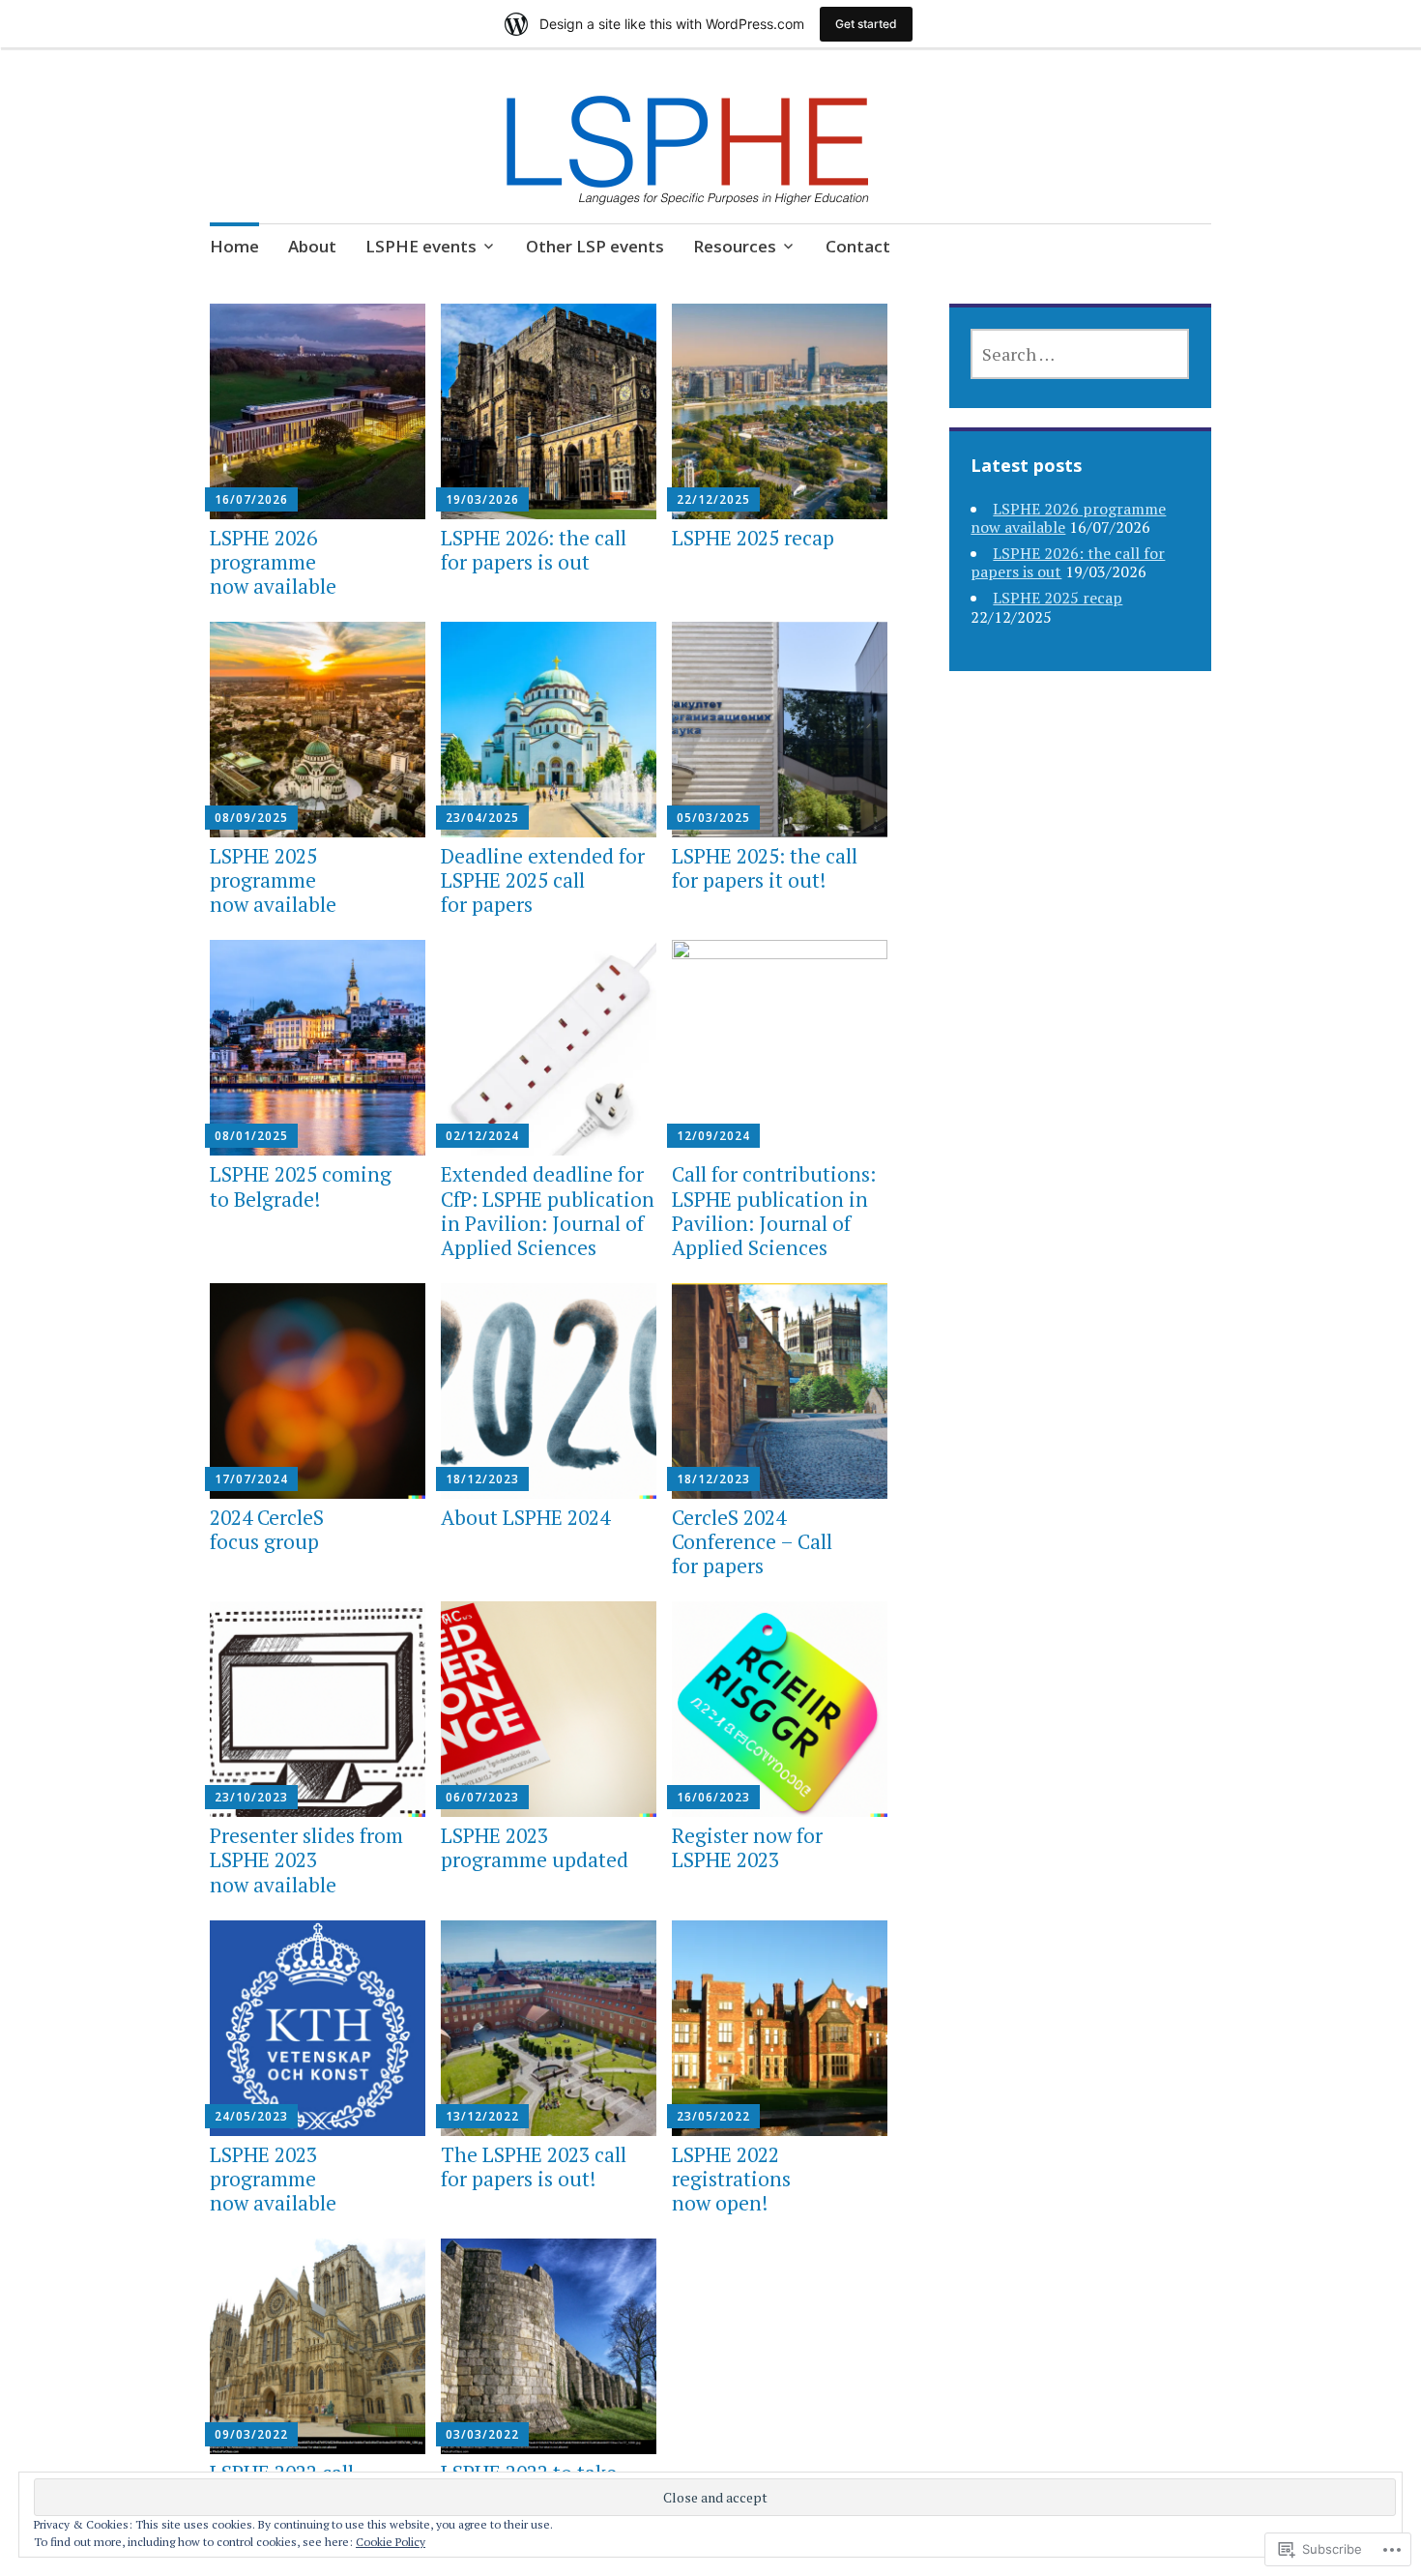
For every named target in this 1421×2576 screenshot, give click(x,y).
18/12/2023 (482, 1479)
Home (234, 246)
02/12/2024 (482, 1136)
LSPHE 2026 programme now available (273, 562)
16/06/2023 (713, 1797)
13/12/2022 (482, 2116)
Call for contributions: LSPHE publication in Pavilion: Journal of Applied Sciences (774, 1211)
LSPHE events (421, 246)
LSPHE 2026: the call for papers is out (534, 550)
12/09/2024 (713, 1136)
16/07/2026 (251, 499)
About (312, 246)
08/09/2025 (251, 818)
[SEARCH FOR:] (1080, 354)
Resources (735, 246)
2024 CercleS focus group (267, 1529)
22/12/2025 (713, 499)
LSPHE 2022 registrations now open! (731, 2179)
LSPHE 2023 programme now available (273, 2179)
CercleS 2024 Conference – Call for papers (752, 1541)
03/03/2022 (482, 2434)
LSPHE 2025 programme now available (273, 880)
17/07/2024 (251, 1479)
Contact (858, 246)
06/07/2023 (482, 1797)
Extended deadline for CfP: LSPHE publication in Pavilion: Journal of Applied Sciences (548, 1211)
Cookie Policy (391, 2542)
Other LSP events (595, 246)
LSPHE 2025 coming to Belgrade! (301, 1186)
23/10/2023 (251, 1797)
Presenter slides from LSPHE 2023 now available (306, 1859)
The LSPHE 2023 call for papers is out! (534, 2166)
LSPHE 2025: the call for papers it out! (765, 868)
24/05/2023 (251, 2116)
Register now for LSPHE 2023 (747, 1847)
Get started (866, 24)
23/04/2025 (482, 818)
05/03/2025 (713, 818)
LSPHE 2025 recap (753, 538)
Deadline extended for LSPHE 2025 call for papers (543, 880)
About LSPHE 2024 (525, 1517)
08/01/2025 (251, 1136)
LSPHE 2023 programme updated (535, 1847)
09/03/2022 (251, 2434)
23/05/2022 (713, 2116)
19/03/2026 (482, 499)
